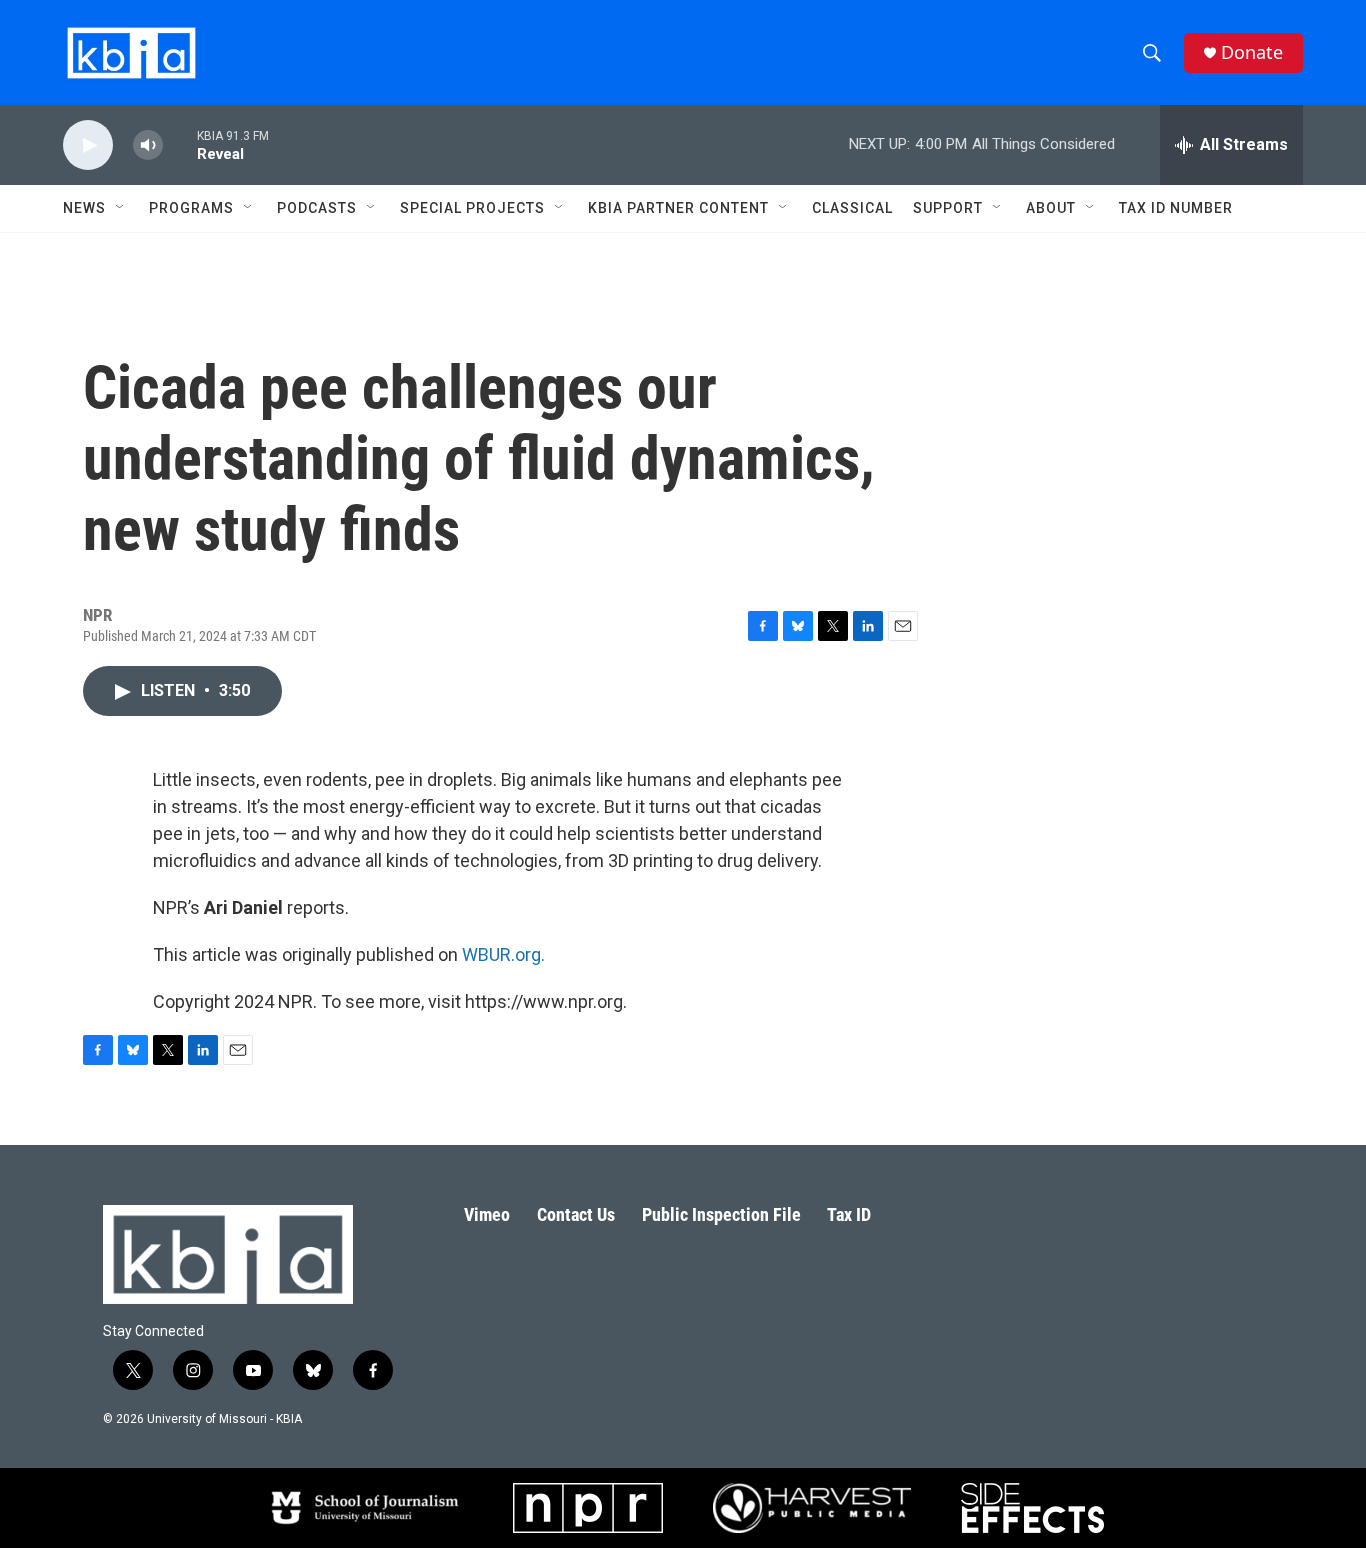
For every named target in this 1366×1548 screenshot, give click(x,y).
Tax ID (849, 1214)
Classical (852, 208)
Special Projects (472, 208)
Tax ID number (1176, 208)
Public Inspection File (721, 1214)
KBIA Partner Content (678, 208)
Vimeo (487, 1214)
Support (948, 208)
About (1051, 208)
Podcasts (317, 208)
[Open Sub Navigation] (121, 208)
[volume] (148, 145)
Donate (1252, 52)
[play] (88, 145)
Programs (191, 208)
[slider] (180, 144)
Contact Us (576, 1214)
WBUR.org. (503, 954)
